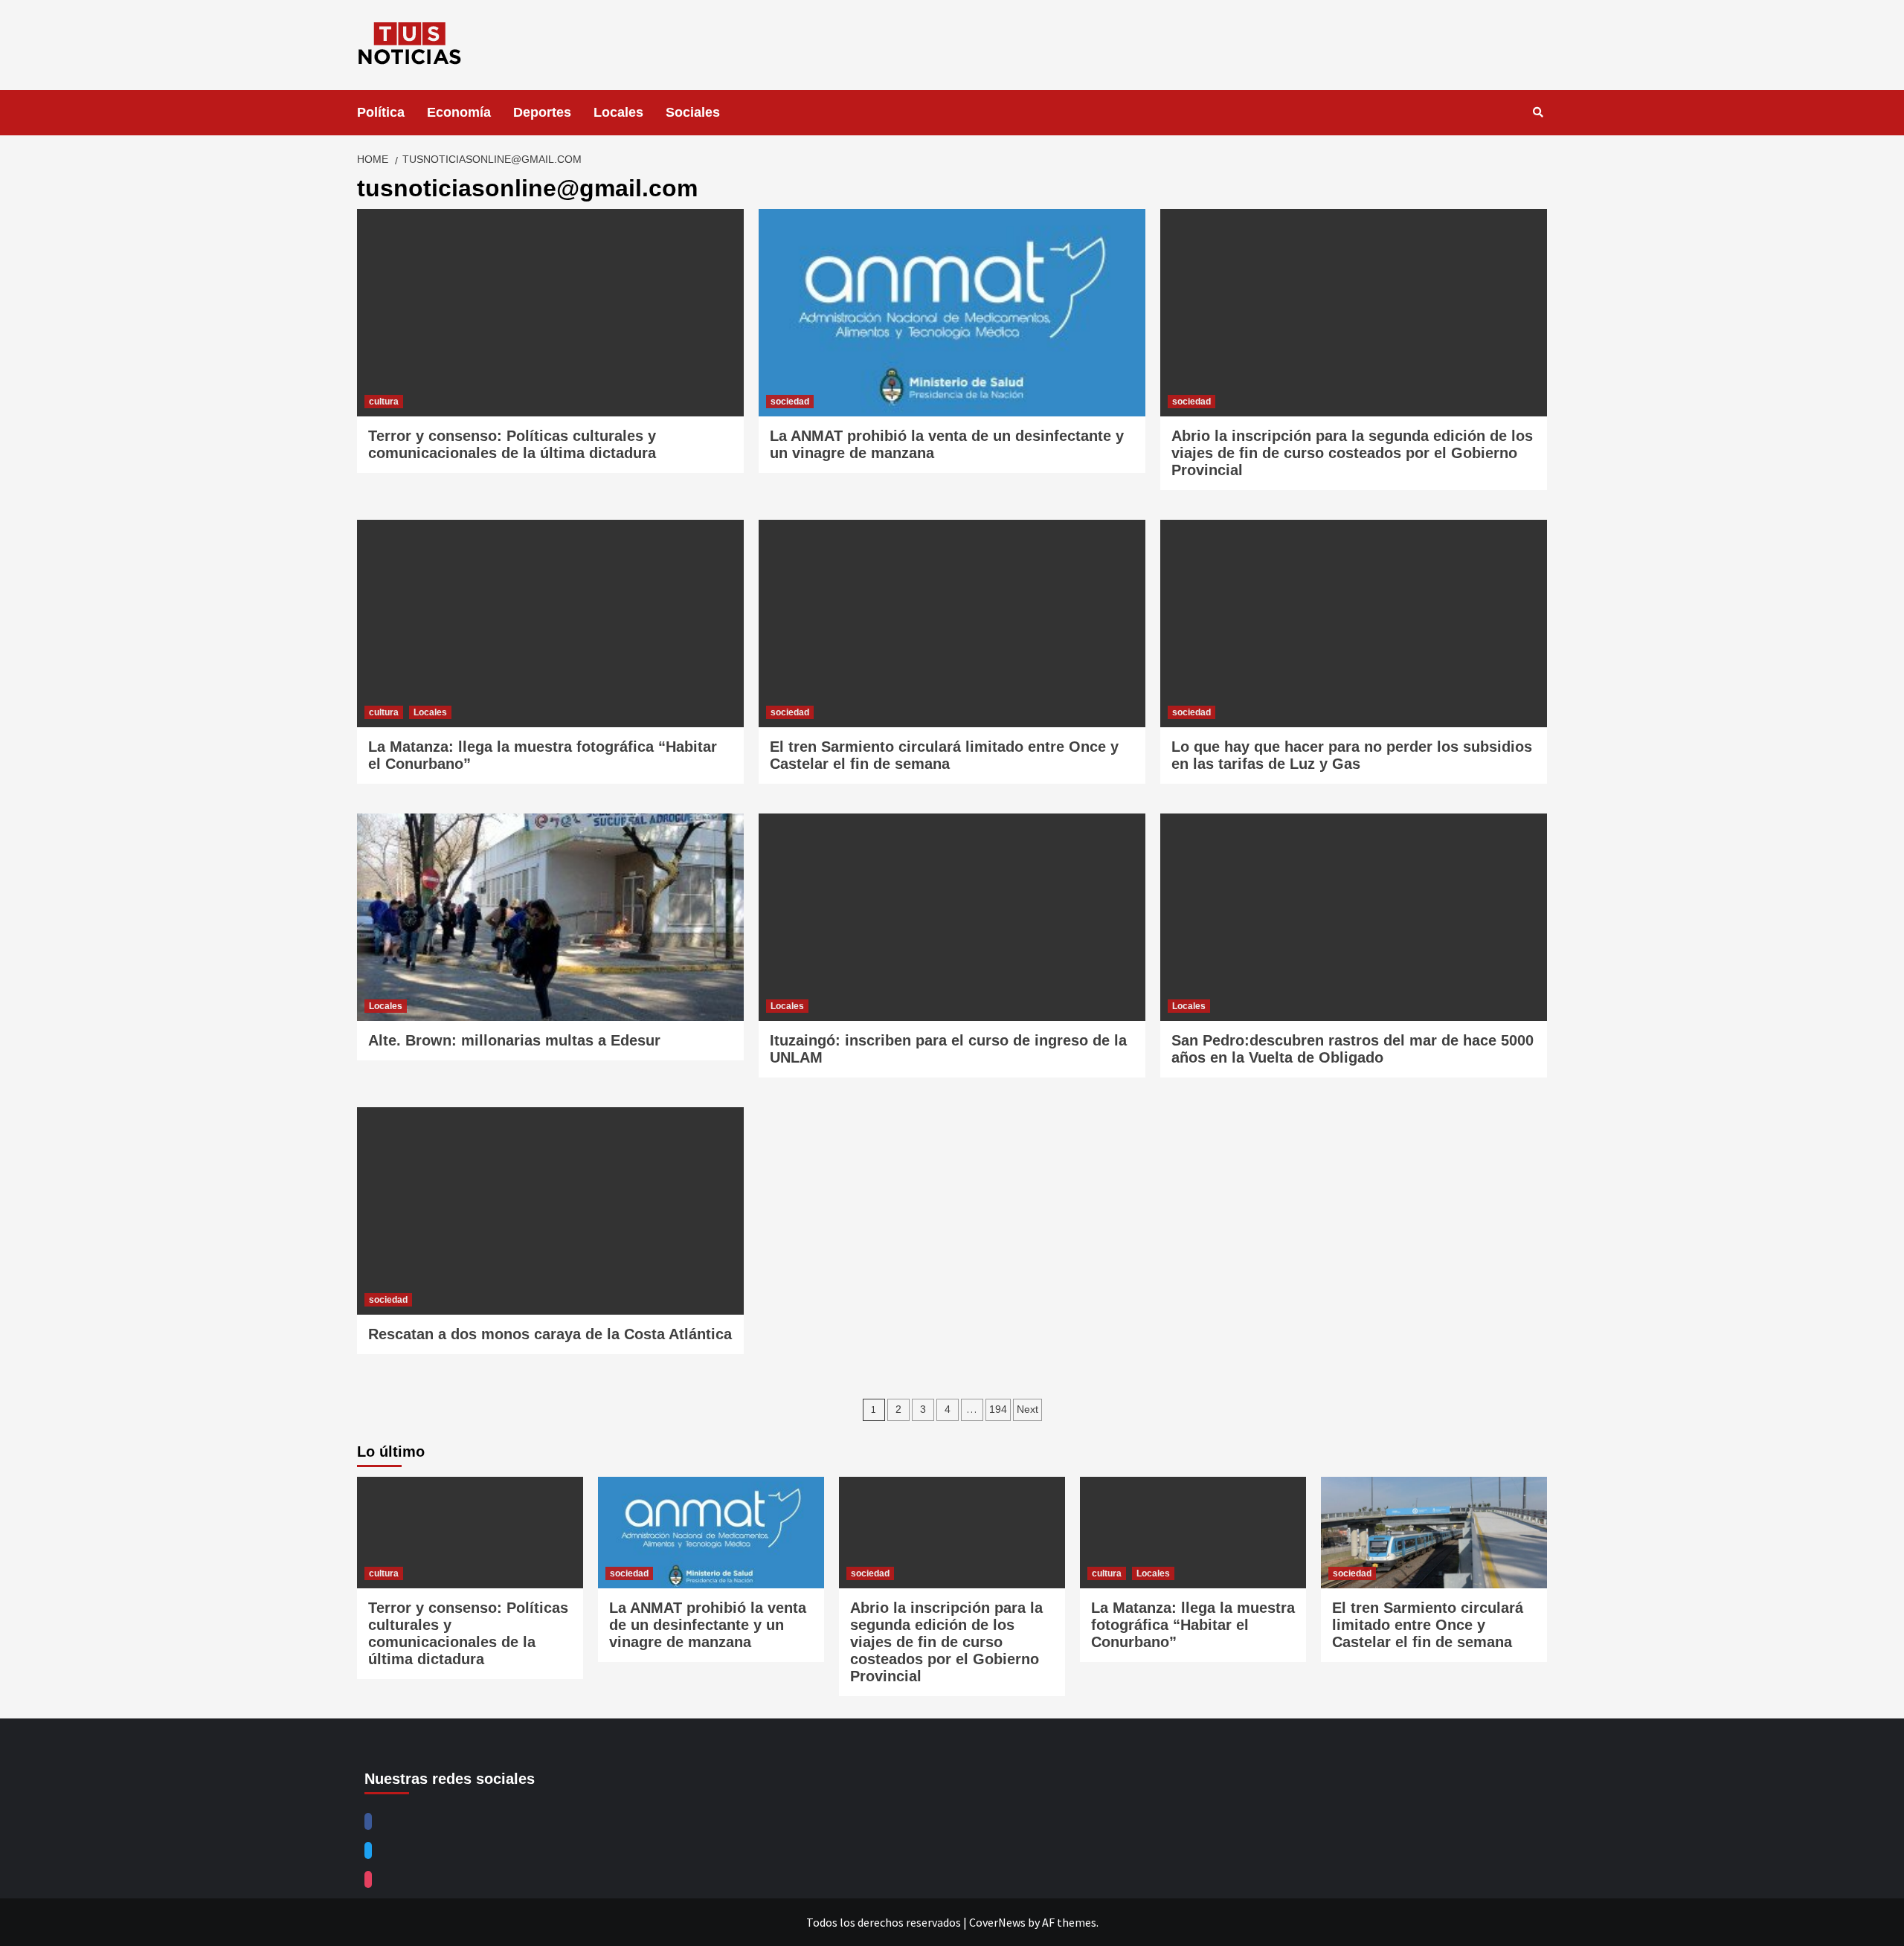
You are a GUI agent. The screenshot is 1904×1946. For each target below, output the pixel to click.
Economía (459, 112)
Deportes (542, 112)
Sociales (693, 112)
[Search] (1538, 112)
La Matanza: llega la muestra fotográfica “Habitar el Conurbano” (1193, 1625)
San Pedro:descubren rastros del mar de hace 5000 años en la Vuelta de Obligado (1353, 1049)
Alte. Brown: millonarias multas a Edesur (514, 1040)
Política (381, 112)
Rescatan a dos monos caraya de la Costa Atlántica (550, 1334)
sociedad (790, 402)
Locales (618, 112)
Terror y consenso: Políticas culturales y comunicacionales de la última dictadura (512, 444)
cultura (384, 402)
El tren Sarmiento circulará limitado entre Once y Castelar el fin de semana (944, 755)
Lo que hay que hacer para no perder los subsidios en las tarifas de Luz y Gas (1352, 755)
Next (1027, 1409)
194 (998, 1409)
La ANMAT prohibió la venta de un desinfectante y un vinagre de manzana (708, 1625)
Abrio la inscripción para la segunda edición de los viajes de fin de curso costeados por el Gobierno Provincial (1352, 453)
